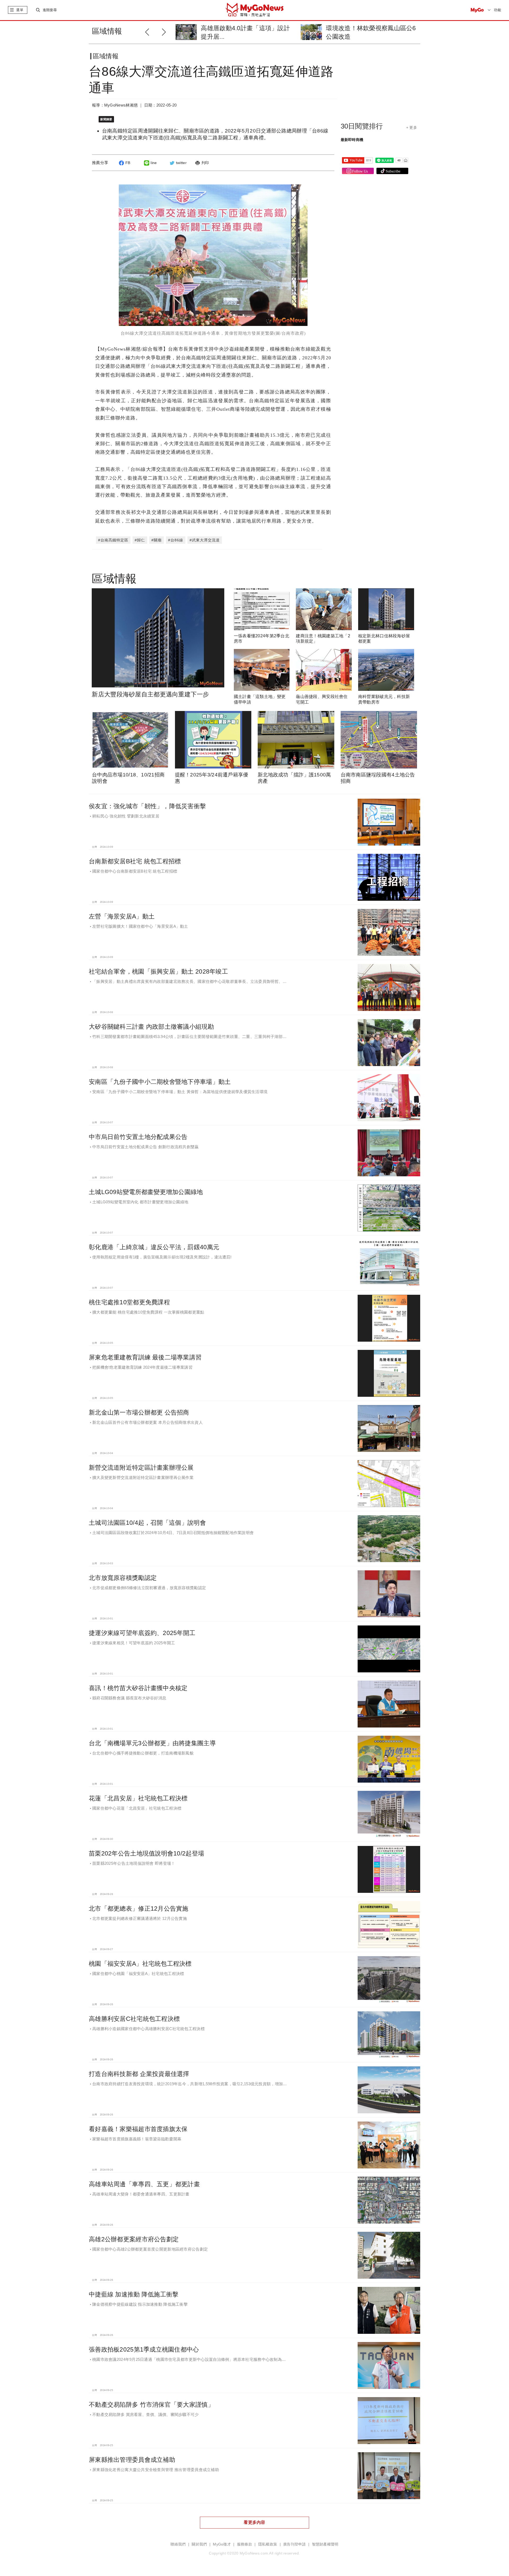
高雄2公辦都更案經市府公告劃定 (134, 2239)
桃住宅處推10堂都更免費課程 (129, 1302)
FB (128, 163)
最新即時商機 (352, 140)
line (154, 163)
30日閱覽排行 (362, 126)
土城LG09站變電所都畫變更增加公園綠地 (146, 1192)
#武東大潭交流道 (205, 540)
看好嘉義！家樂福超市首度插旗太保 (138, 2129)
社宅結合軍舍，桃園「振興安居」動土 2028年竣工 (158, 971)
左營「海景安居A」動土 (122, 916)
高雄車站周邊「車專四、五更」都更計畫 (144, 2184)
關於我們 (199, 2544)
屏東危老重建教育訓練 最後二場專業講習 (145, 1357)
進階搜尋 (50, 10)
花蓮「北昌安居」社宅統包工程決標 (138, 1798)
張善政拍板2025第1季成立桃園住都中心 (144, 2349)
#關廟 (157, 540)
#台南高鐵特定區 (113, 540)
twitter (181, 163)
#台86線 (176, 540)
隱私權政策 (268, 2544)
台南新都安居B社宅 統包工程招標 (135, 861)
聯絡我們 (178, 2544)
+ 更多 (412, 127)
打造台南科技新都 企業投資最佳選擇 (139, 2074)
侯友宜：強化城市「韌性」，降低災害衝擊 (147, 806)
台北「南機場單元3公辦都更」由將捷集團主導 (152, 1743)
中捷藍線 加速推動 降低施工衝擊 (134, 2294)
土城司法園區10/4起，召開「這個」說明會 (147, 1523)
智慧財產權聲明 (325, 2544)
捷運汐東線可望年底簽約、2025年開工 (142, 1633)
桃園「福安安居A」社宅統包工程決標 (140, 1964)
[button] (165, 31)
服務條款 (245, 2544)
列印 (205, 163)
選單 (20, 10)
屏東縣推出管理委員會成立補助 (132, 2460)
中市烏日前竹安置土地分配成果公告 (138, 1137)
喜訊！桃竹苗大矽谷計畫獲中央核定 (138, 1688)
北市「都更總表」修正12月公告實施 (139, 1908)
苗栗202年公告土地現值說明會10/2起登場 (146, 1853)
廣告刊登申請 (295, 2544)
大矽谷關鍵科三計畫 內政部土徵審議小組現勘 (151, 1027)
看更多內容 (254, 2522)
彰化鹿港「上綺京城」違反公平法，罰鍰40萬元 (154, 1247)
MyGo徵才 (222, 2544)
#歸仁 (140, 540)
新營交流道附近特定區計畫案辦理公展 (141, 1468)
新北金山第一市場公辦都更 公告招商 (139, 1412)
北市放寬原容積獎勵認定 (123, 1578)
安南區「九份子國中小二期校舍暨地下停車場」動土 (160, 1082)
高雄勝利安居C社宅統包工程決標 (134, 2019)
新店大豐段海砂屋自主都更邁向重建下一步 (150, 694)
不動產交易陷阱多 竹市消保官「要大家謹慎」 (151, 2405)
